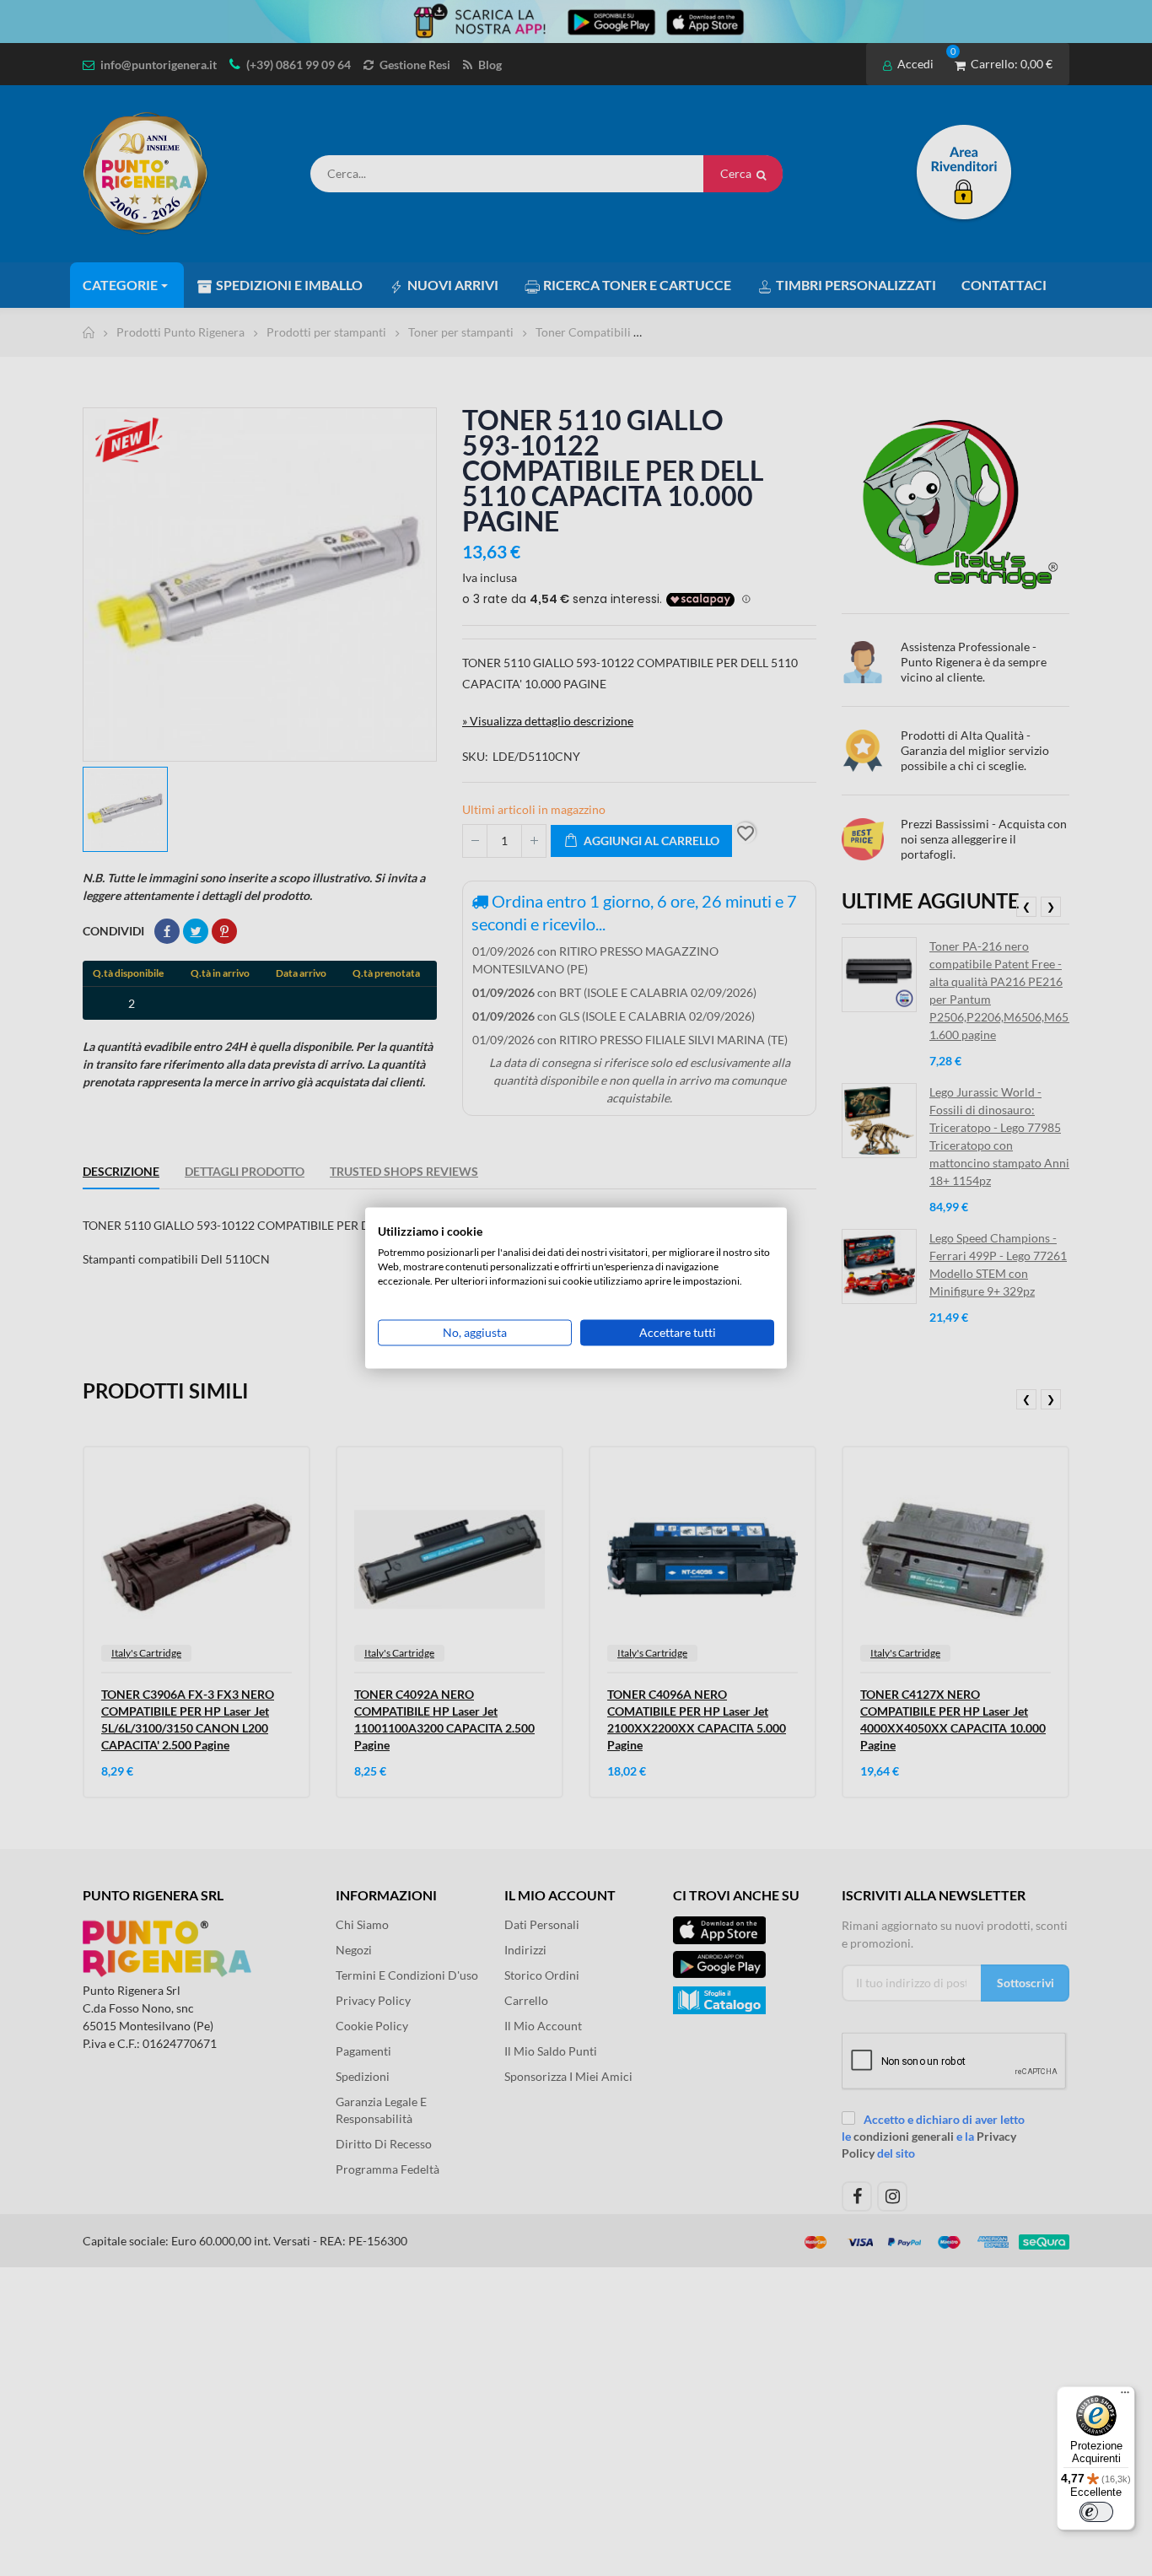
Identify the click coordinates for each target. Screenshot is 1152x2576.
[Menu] (1125, 2396)
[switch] (1096, 2512)
